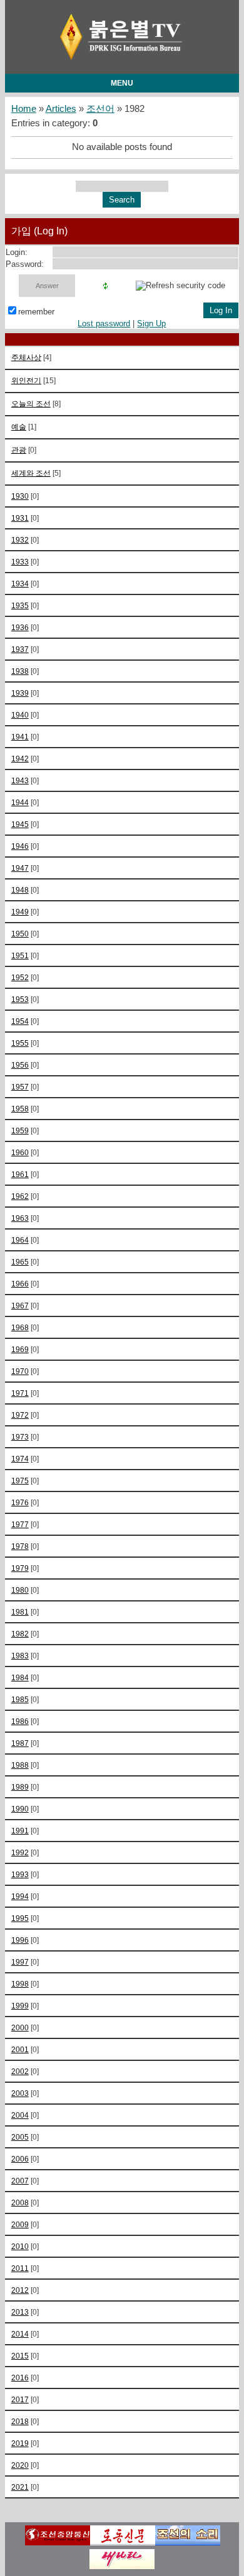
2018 (20, 2421)
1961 (20, 1174)
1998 (20, 1984)
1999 (20, 2006)
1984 (20, 1677)
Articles (61, 109)
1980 (20, 1590)
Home (24, 109)
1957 (20, 1087)
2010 (20, 2246)
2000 (20, 2027)
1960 (20, 1152)
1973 (20, 1437)
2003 (20, 2093)
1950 (20, 934)
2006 (20, 2159)
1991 (20, 1831)
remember (36, 312)
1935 (20, 605)
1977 (20, 1524)
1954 (20, 1021)
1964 (20, 1240)
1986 (20, 1721)
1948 (20, 890)
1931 (20, 518)
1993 (20, 1874)
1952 (20, 977)
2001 (20, 2049)
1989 (20, 1787)
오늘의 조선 (31, 403)
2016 (20, 2378)
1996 (20, 1940)
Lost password (104, 323)
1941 (20, 737)
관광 (19, 450)
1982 (20, 1634)
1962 (20, 1196)
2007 (20, 2181)
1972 (20, 1415)
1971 (20, 1393)
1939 (20, 693)
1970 (20, 1371)
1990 (20, 1809)
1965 (20, 1262)
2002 (20, 2071)
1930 (20, 496)
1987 (20, 1743)
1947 (20, 868)
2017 (20, 2399)
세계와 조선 (31, 473)
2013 (20, 2312)
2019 (20, 2443)
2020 (20, 2465)
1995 (20, 1918)
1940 (20, 715)
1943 (20, 780)
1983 (20, 1656)
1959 (20, 1130)
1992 (20, 1852)
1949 (20, 912)
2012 (20, 2290)
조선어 (100, 109)
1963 (20, 1218)
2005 (20, 2137)
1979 (20, 1568)
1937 (20, 649)
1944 (20, 802)
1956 (20, 1065)
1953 (20, 999)
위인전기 (26, 380)
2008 (20, 2203)
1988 (20, 1765)
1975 (20, 1481)
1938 (20, 671)
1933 (20, 562)
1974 (20, 1459)
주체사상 (26, 357)
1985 (20, 1699)
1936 (20, 627)
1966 (20, 1284)
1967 (20, 1306)
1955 (20, 1043)
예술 (19, 427)
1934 (20, 584)
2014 (20, 2334)
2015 (20, 2356)
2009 (20, 2224)
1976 (20, 1502)
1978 (20, 1546)
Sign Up (151, 323)
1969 (20, 1349)
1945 (20, 824)
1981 (20, 1612)
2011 (20, 2268)
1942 (20, 759)
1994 (20, 1896)
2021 (20, 2487)
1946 (20, 846)
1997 (20, 1962)
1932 (20, 540)
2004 (20, 2115)
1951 (20, 955)
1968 (20, 1327)
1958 (20, 1109)
